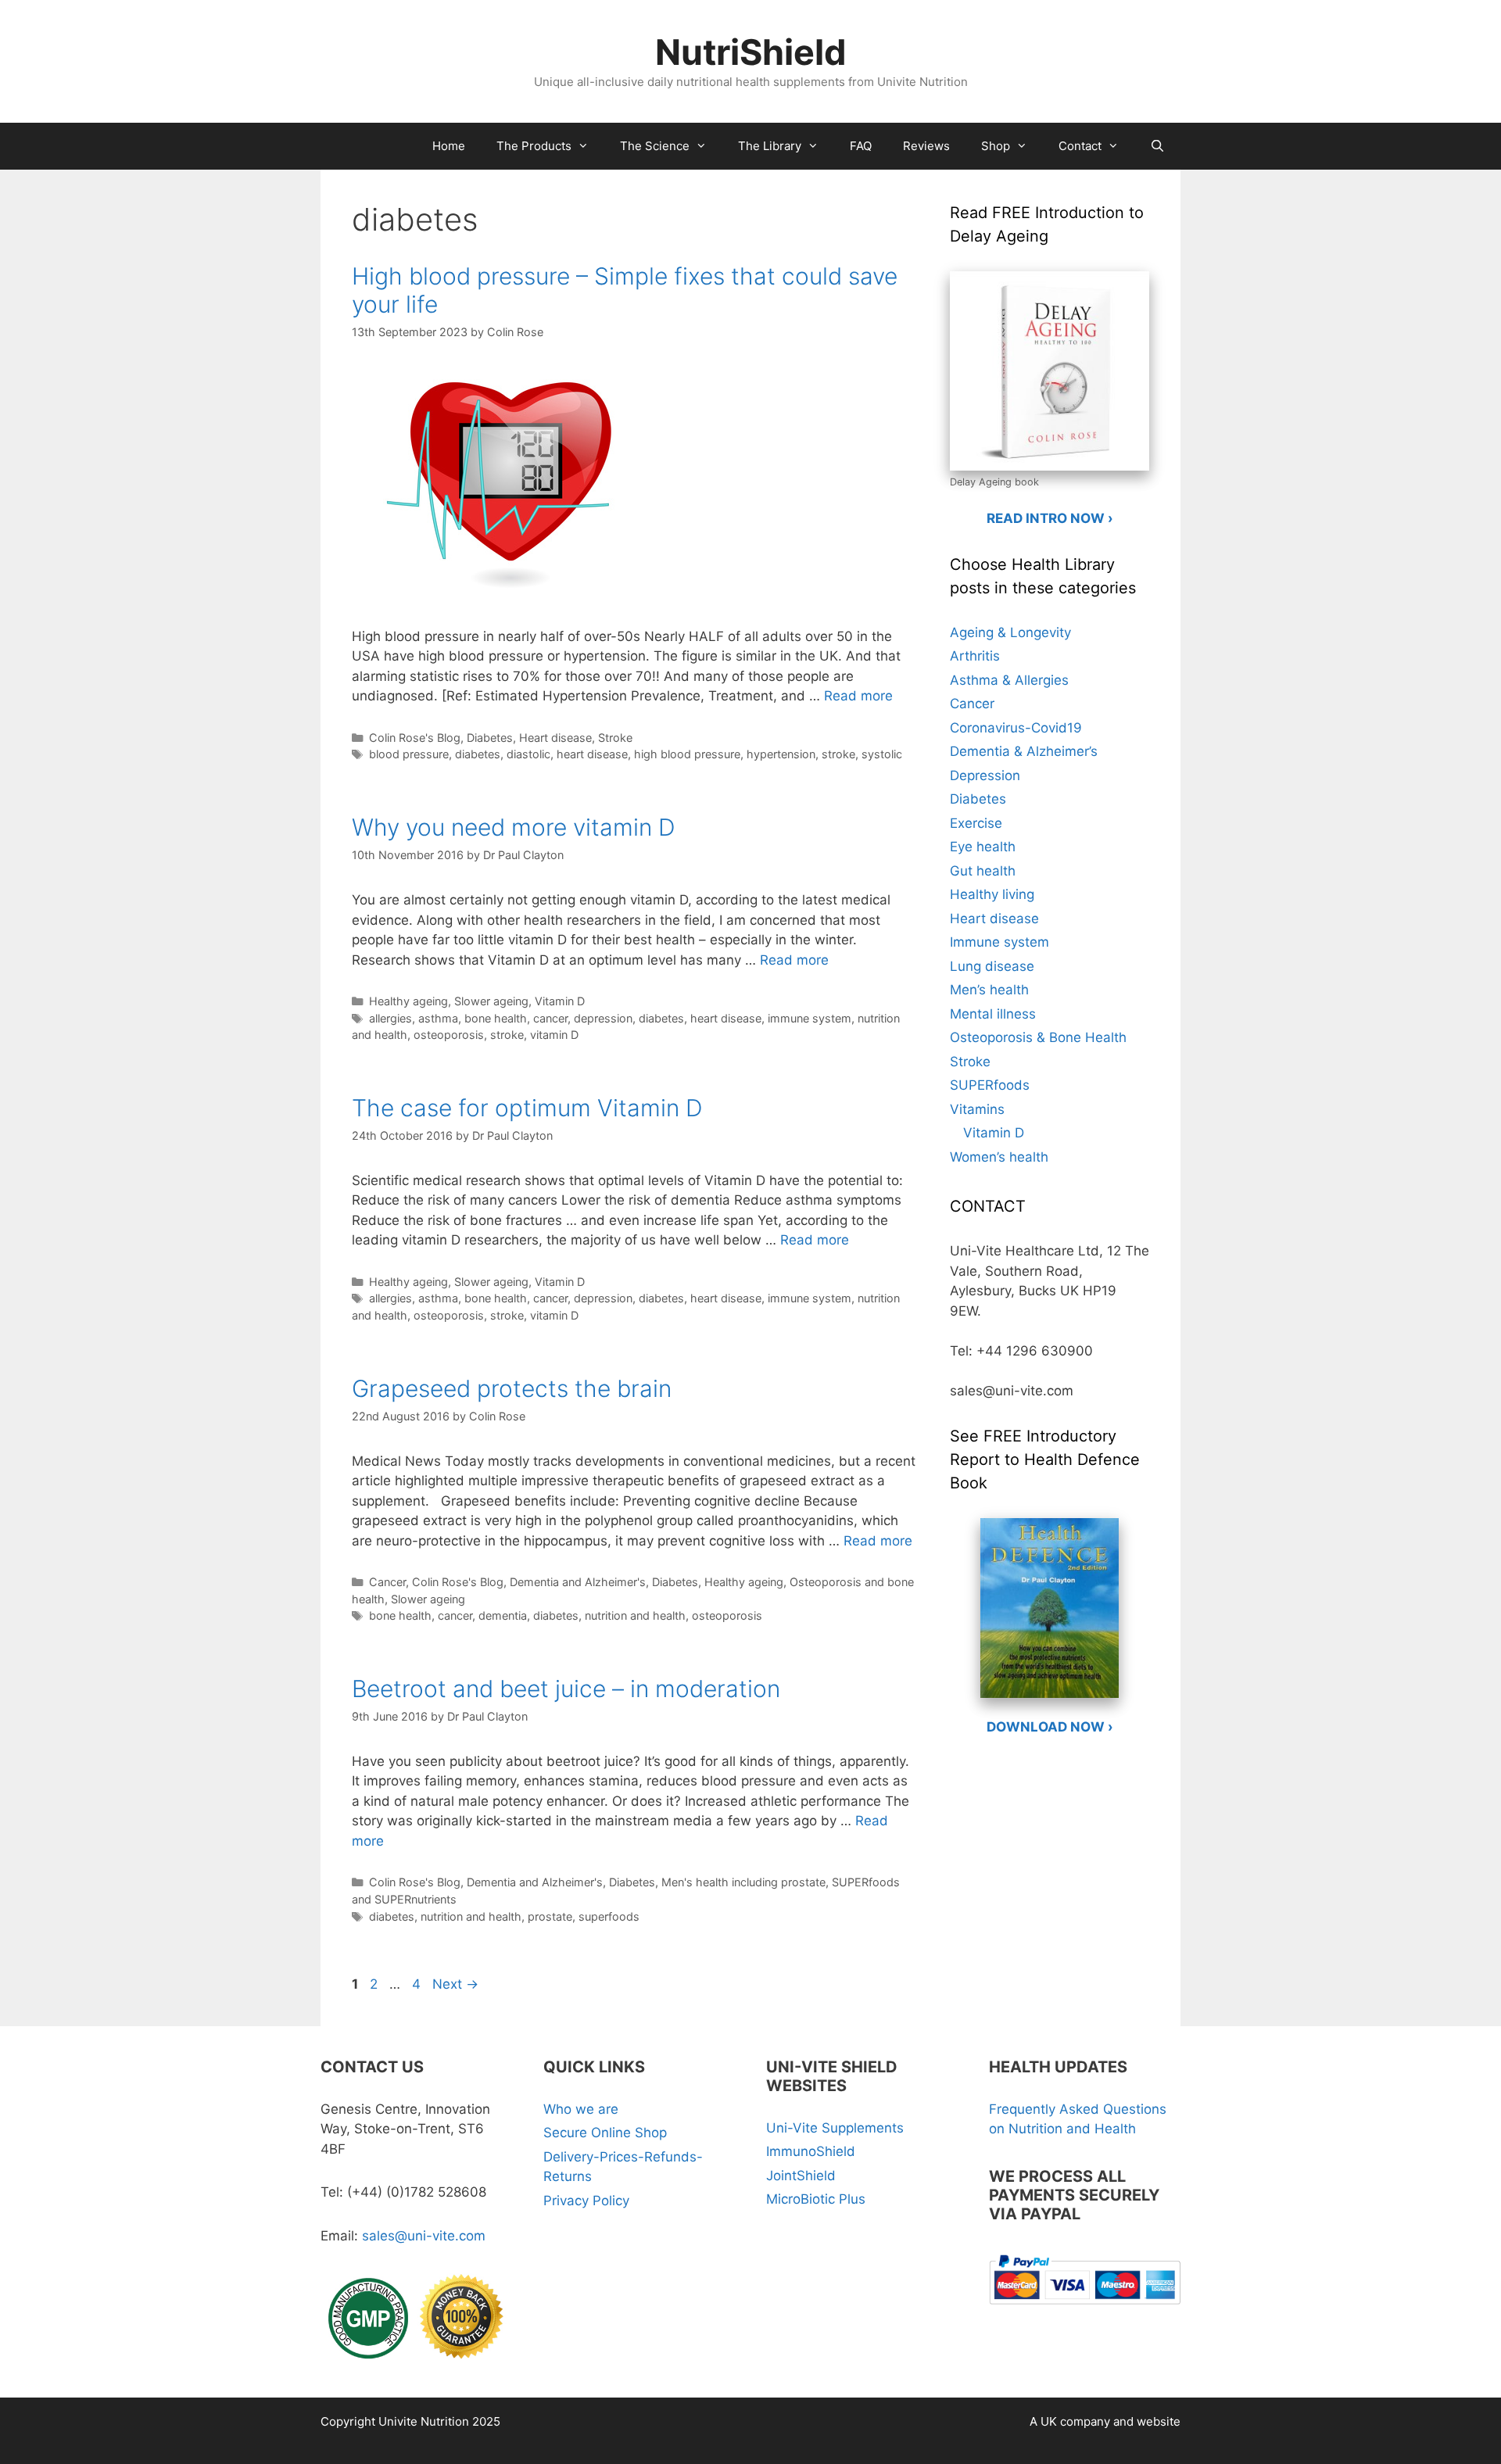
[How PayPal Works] (1085, 2308)
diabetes (478, 754)
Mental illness (993, 1014)
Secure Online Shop (605, 2133)
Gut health (983, 871)
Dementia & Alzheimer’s (1024, 751)
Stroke (615, 738)
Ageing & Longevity (1010, 632)
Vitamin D (560, 1001)
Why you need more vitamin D (514, 827)
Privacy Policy (586, 2201)
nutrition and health (635, 1615)
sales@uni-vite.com (424, 2236)
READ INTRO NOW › (1050, 518)
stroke (838, 754)
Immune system (999, 942)
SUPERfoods (990, 1085)
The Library (770, 146)
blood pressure (409, 754)
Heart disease (555, 738)
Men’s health (989, 990)
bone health (496, 1018)
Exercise (976, 823)
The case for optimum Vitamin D (527, 1108)
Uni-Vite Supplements (835, 2128)
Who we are (581, 2109)
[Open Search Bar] (1157, 146)
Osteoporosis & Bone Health (1038, 1037)
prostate (550, 1916)
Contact (1080, 146)
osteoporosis (449, 1035)
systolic (882, 754)
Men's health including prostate (743, 1882)
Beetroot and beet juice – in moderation (566, 1689)
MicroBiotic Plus (816, 2199)
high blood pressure (687, 754)
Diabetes (490, 738)
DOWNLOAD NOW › (1050, 1727)
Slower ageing (491, 1001)
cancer (550, 1018)
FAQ (861, 146)
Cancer (387, 1582)
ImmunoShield (811, 2151)
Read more (858, 696)
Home (449, 146)
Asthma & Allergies (1009, 680)
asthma (438, 1018)
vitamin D (554, 1035)
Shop (996, 146)
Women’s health (999, 1157)
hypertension (781, 754)
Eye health (983, 847)
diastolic (528, 754)
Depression (985, 775)
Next (455, 1984)
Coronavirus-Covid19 (1016, 728)
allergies (390, 1018)
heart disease (592, 754)
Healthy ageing (408, 1001)
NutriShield (751, 52)
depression (603, 1018)
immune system (810, 1018)
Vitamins (977, 1109)
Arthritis (975, 656)
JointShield (801, 2176)
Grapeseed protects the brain (512, 1388)
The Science (655, 146)
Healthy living (992, 894)
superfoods (609, 1916)
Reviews (926, 146)
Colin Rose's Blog (415, 738)
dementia (503, 1615)
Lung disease (992, 966)
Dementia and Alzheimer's (578, 1582)
